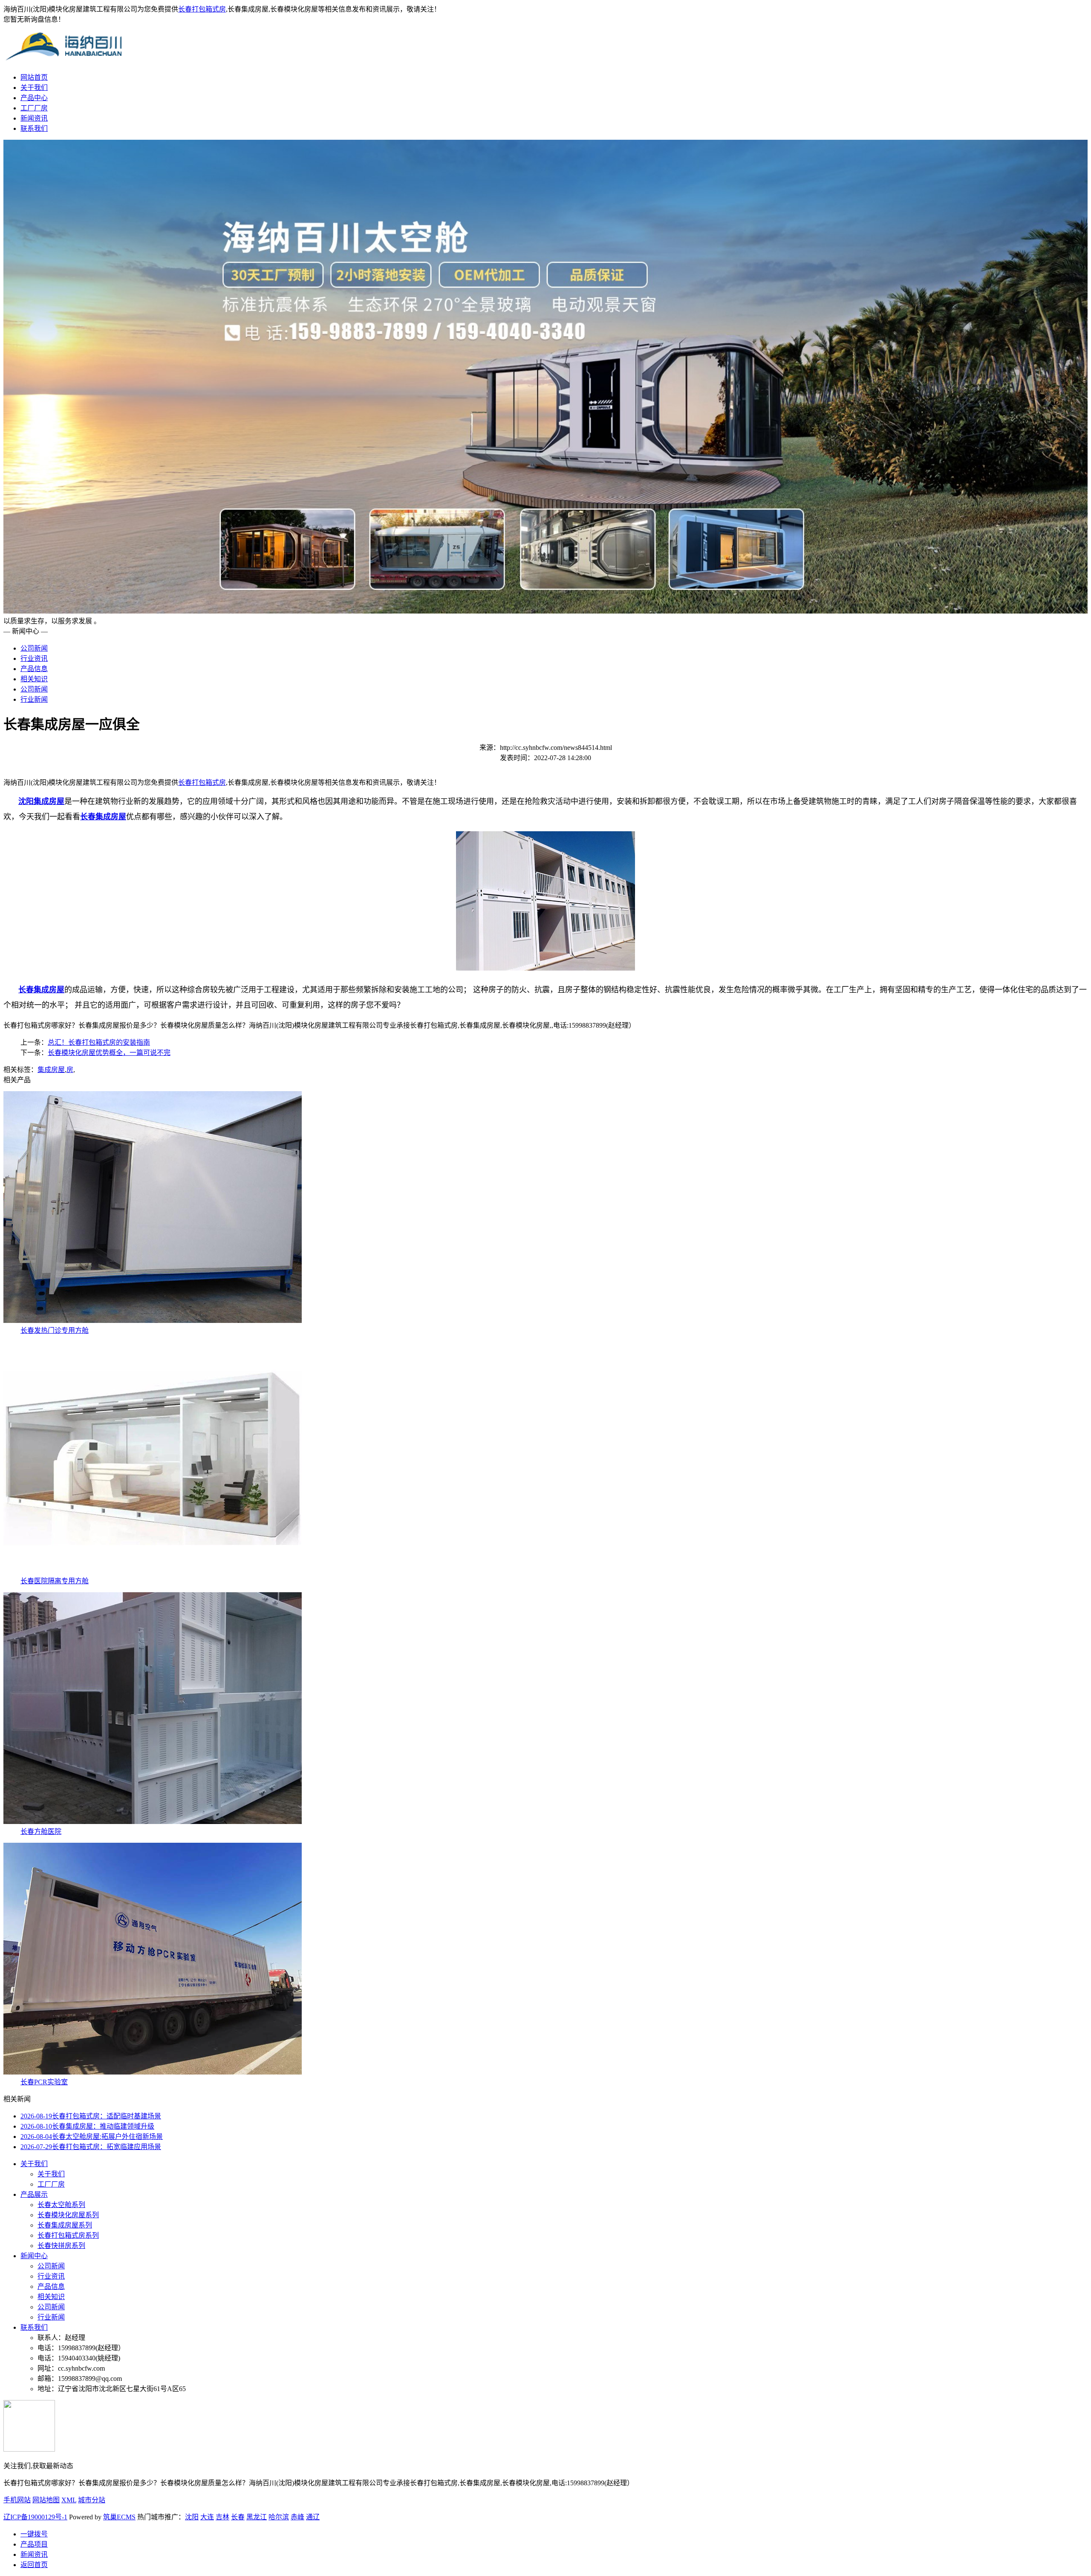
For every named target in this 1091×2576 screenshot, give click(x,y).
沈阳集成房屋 (41, 801)
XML (69, 2500)
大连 (207, 2517)
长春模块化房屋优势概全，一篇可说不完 (109, 1053)
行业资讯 (34, 658)
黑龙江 (257, 2517)
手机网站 (17, 2500)
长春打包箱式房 (202, 9)
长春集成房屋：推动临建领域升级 (87, 2126)
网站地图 (46, 2500)
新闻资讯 (34, 118)
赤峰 (297, 2517)
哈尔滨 (279, 2517)
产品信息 (34, 669)
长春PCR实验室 (44, 2082)
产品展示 (34, 2194)
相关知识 (34, 679)
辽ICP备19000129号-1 (35, 2517)
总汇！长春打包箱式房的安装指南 (99, 1042)
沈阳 (192, 2517)
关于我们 (34, 88)
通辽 (313, 2517)
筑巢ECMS (119, 2517)
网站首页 (34, 77)
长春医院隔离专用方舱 (55, 1581)
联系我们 (34, 128)
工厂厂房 (34, 108)
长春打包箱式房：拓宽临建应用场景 (91, 2147)
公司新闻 (34, 648)
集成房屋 (51, 1070)
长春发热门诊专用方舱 (55, 1330)
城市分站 (92, 2500)
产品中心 (34, 98)
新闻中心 (34, 2256)
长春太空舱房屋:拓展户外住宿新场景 (92, 2137)
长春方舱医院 (41, 1831)
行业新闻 (34, 699)
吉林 (222, 2517)
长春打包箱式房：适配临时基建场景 (91, 2116)
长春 (238, 2517)
